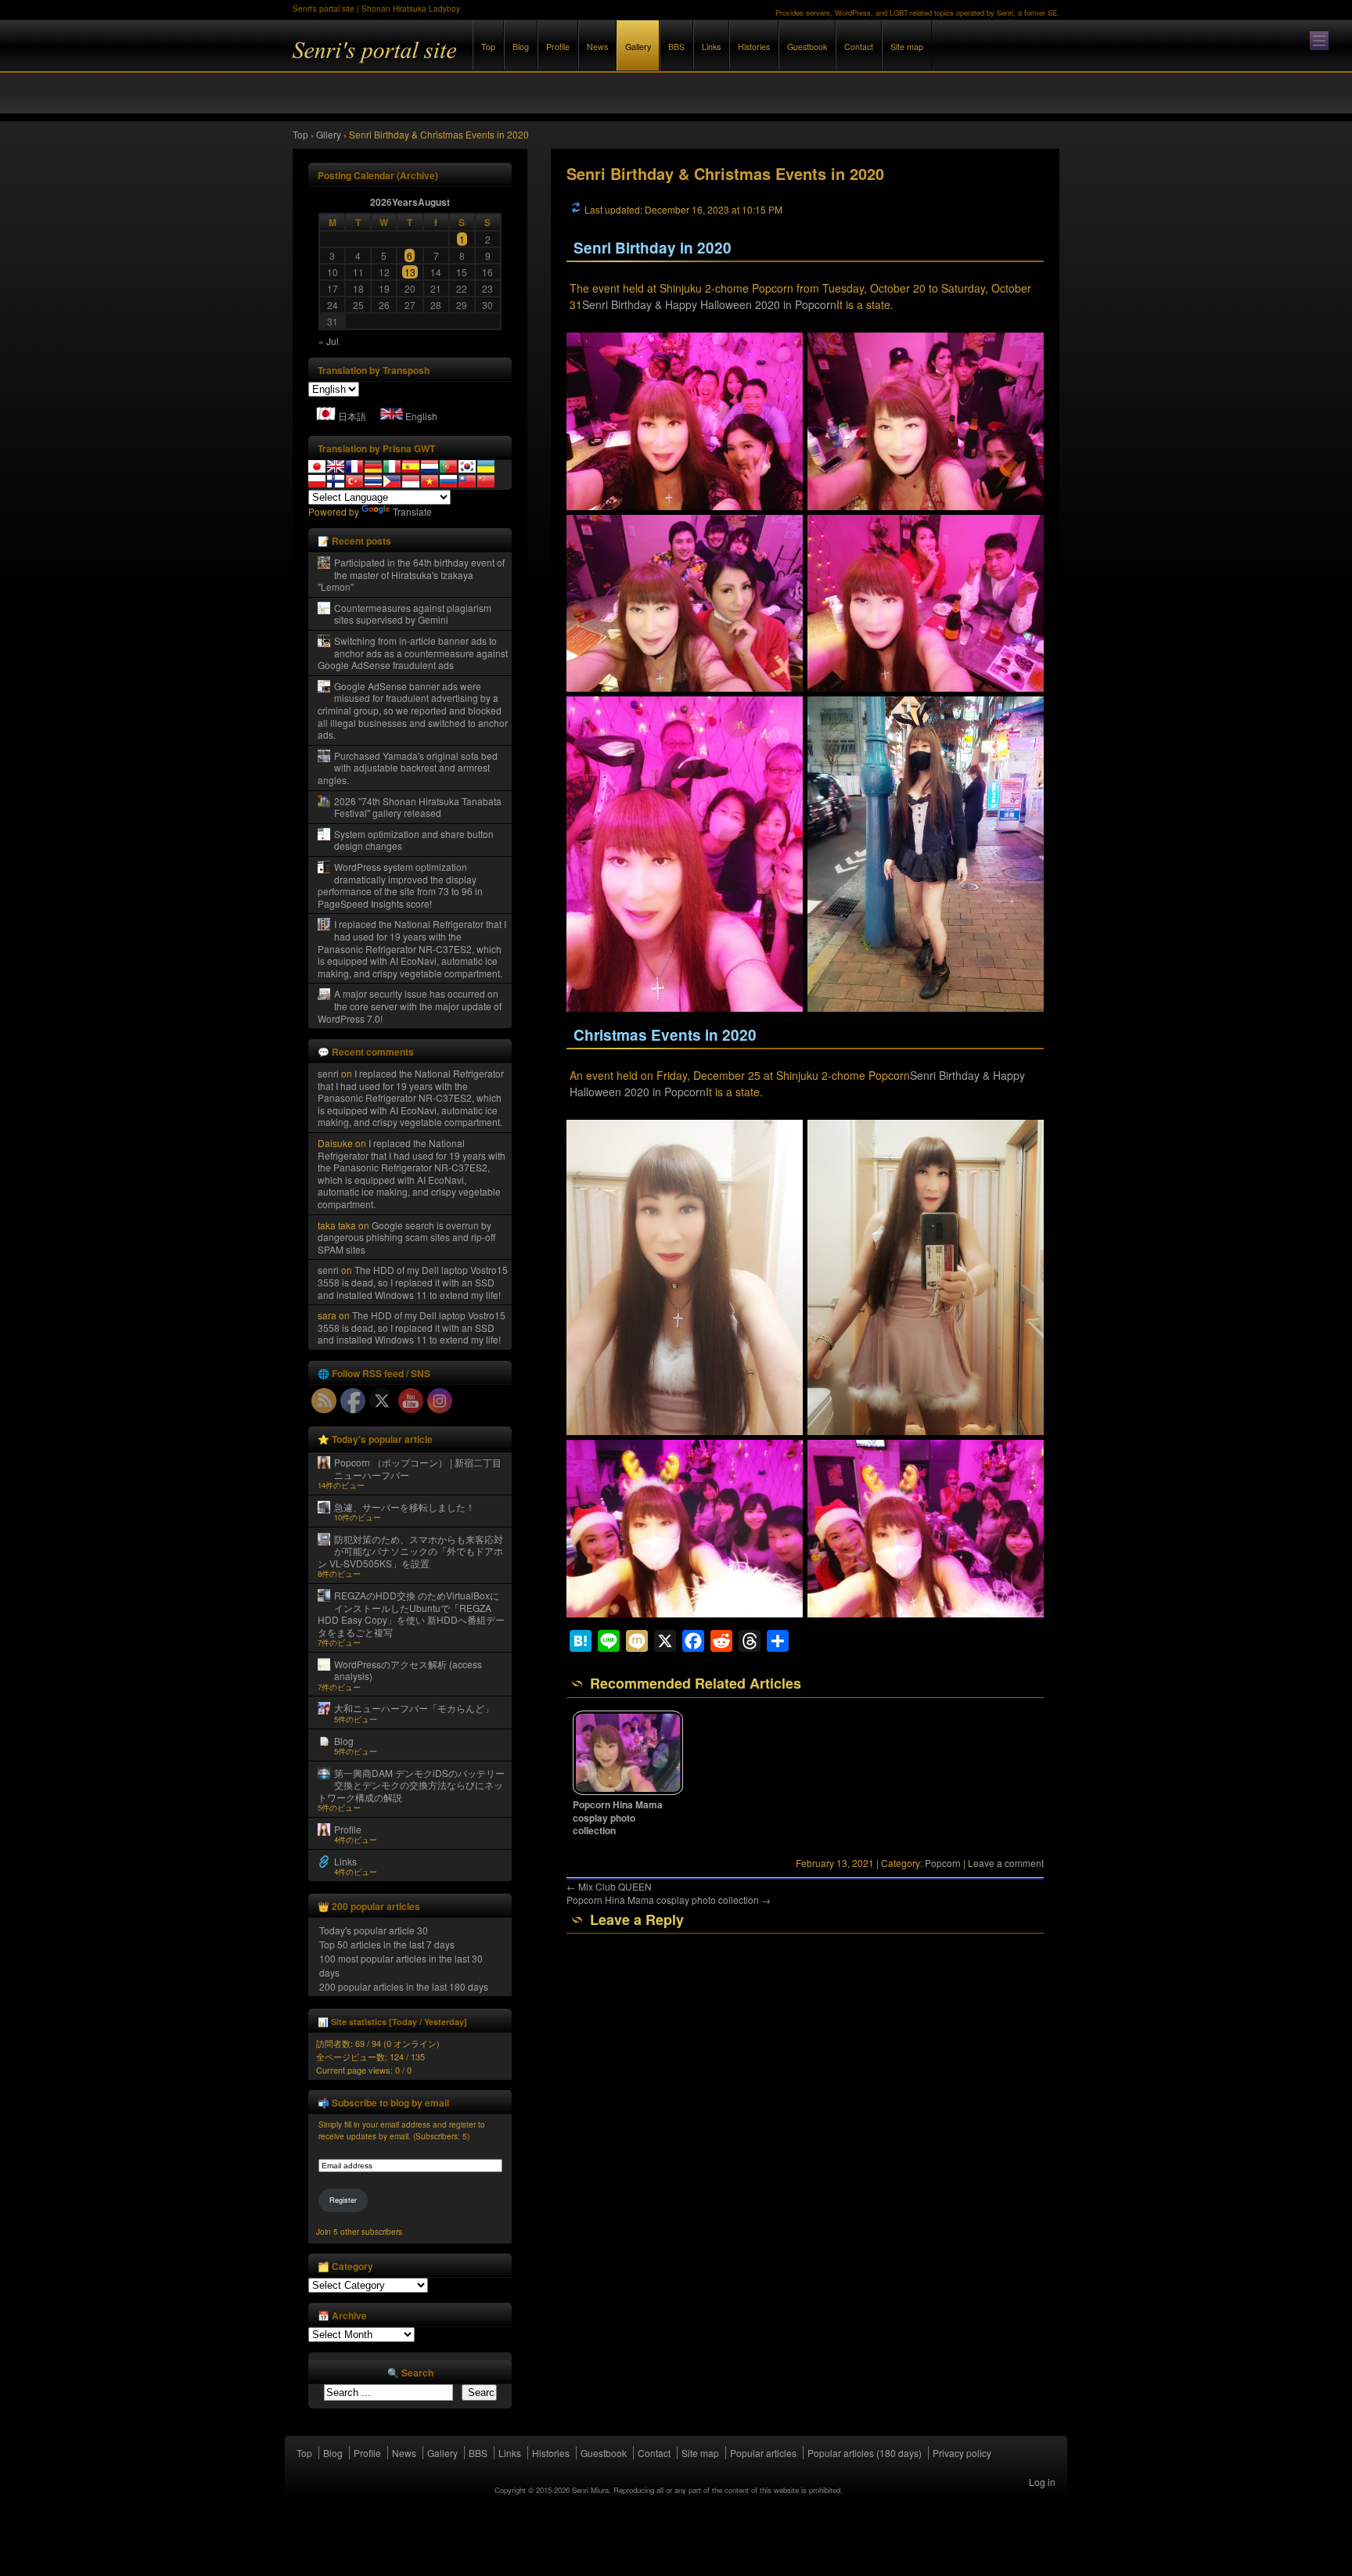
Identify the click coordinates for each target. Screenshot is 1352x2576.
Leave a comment (1006, 1863)
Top (488, 47)
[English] (336, 466)
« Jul (329, 341)
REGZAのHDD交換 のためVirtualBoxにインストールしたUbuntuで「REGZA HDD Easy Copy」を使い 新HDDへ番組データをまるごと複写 (411, 1614)
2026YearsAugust (410, 202)
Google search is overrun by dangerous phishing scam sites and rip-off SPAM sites (406, 1237)
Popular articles (763, 2453)
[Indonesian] (411, 481)
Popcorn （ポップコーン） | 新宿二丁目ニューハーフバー (418, 1468)
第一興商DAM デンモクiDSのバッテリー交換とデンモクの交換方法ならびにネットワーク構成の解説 (411, 1785)
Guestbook (807, 47)
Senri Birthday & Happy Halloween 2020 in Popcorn (709, 304)
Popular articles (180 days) (865, 2453)
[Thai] (373, 481)
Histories (754, 47)
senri (328, 1073)
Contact (859, 47)
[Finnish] (336, 481)
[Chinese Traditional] (467, 481)
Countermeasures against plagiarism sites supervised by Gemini (413, 614)
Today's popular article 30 (374, 1930)
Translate (412, 511)
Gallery (638, 47)
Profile (558, 47)
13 (410, 272)
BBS (676, 47)
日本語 (352, 416)
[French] (354, 466)
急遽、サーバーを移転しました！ (405, 1507)
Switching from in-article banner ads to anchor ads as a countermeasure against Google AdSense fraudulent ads (413, 653)
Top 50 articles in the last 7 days (387, 1944)
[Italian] (392, 466)
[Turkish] (354, 481)
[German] (373, 466)
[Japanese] (317, 466)
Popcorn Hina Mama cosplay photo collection (618, 1818)
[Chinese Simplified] (486, 481)
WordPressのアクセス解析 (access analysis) (408, 1670)
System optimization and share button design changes (414, 840)
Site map (907, 47)
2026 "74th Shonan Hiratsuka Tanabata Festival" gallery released (418, 807)
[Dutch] (430, 466)
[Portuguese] (448, 466)
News (597, 47)
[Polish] (317, 481)
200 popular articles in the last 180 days (404, 1986)
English (421, 416)
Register (343, 2200)
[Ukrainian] (486, 466)
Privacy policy (962, 2453)
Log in (1042, 2482)
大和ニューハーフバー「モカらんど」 (414, 1708)
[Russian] (448, 481)
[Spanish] (411, 466)
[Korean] (467, 466)
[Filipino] (392, 481)
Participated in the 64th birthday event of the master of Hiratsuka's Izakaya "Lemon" (411, 574)
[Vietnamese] (430, 481)
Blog (521, 47)
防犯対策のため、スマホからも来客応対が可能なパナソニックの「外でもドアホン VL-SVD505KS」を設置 (410, 1551)
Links (711, 47)
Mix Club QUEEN (609, 1886)
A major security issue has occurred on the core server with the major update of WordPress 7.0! (410, 1006)
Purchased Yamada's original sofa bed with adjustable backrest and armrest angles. (408, 768)
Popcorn (943, 1863)
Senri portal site (465, 61)
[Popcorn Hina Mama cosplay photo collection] (628, 1791)
